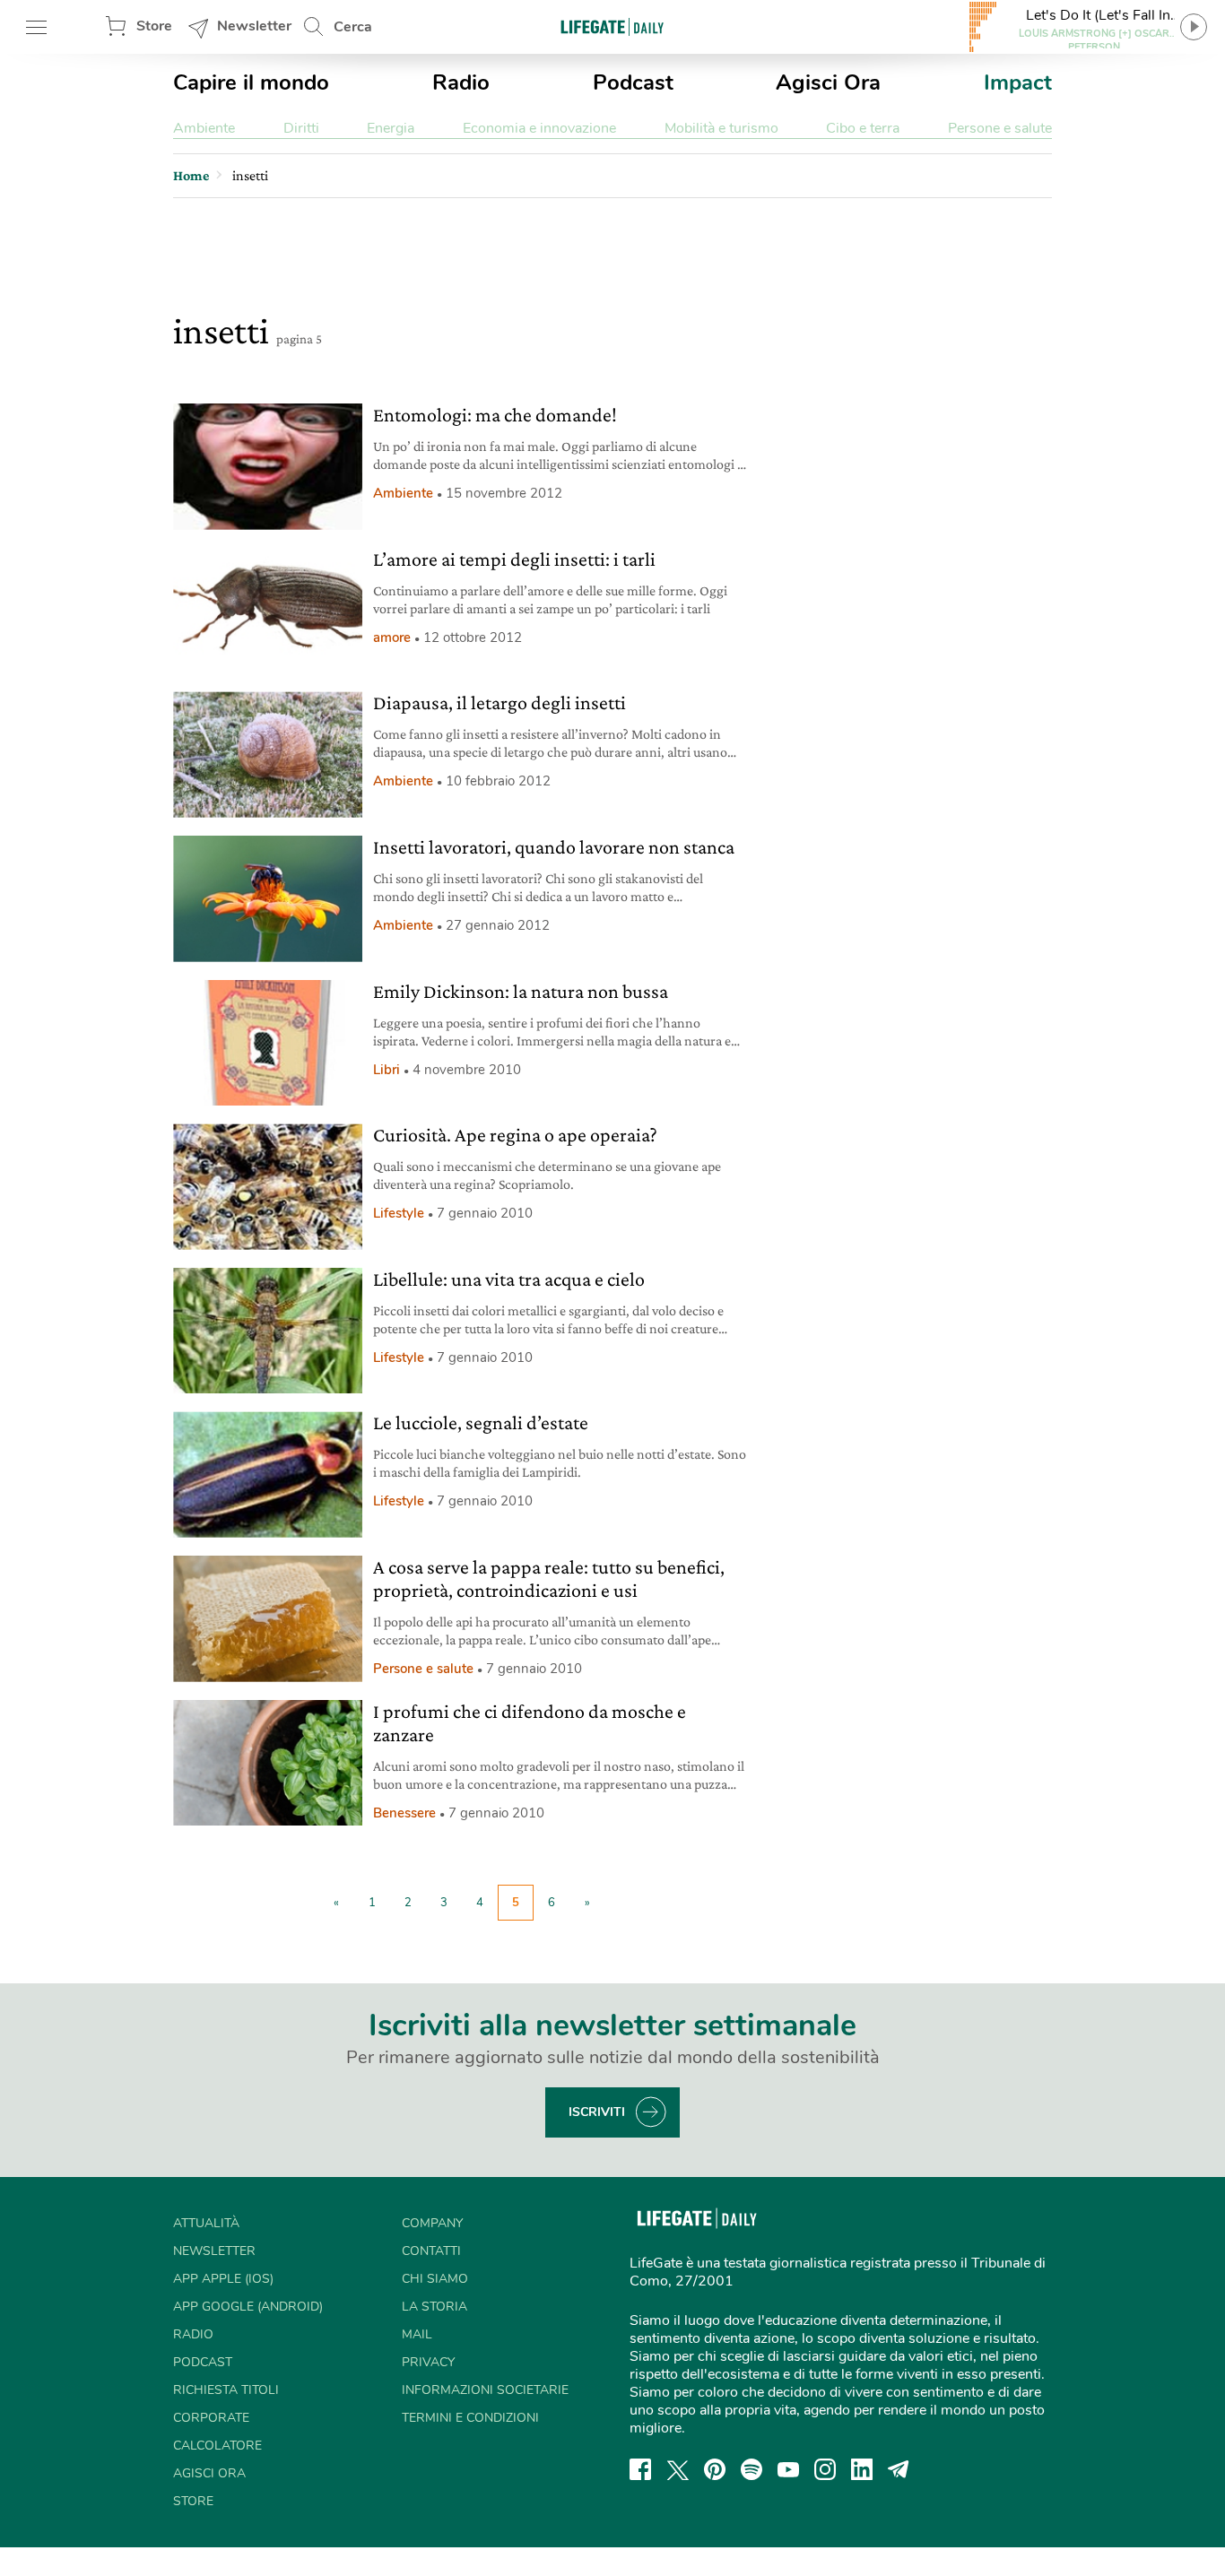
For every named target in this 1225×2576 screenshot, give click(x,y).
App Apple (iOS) (223, 2279)
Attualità (206, 2223)
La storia (434, 2307)
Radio (461, 82)
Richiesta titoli (226, 2390)
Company (432, 2223)
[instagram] (825, 2469)
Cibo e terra (863, 128)
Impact (1018, 82)
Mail (417, 2334)
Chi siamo (435, 2279)
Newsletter (254, 26)
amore (392, 637)
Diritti (301, 128)
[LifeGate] (612, 26)
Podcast (633, 82)
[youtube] (788, 2469)
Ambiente (204, 128)
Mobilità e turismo (721, 128)
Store (154, 26)
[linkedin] (862, 2469)
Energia (391, 128)
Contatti (431, 2251)
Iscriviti (597, 2112)
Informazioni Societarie (485, 2390)
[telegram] (899, 2469)
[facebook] (640, 2469)
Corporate (211, 2418)
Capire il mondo (251, 82)
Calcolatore (217, 2446)
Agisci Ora (828, 82)
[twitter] (678, 2469)
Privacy (428, 2362)
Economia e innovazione (539, 128)
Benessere (404, 1813)
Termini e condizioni (470, 2418)
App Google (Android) (248, 2307)
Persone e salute (1000, 128)
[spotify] (752, 2469)
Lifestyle (399, 1213)
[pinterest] (715, 2469)
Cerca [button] (353, 27)
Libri (387, 1070)
